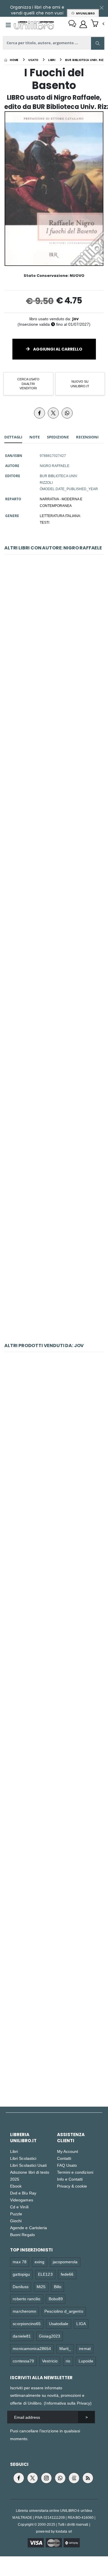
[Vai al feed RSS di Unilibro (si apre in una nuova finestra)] (88, 2478)
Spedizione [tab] (58, 437)
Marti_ (65, 2348)
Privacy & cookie (72, 2186)
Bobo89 (56, 2299)
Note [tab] (35, 437)
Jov (75, 319)
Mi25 (41, 2287)
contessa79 (23, 2361)
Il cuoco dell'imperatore (54, 1019)
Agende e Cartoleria (29, 2228)
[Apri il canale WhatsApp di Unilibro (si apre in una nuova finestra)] (60, 2478)
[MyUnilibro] (83, 24)
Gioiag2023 (50, 2336)
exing (39, 2262)
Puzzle (16, 2214)
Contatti (64, 2158)
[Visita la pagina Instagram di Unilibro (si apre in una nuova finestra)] (46, 2478)
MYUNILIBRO (85, 13)
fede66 (67, 2274)
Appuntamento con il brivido (54, 1677)
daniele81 (22, 2336)
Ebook (16, 2186)
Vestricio (50, 2361)
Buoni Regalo (22, 2235)
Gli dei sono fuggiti (54, 1148)
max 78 (19, 2262)
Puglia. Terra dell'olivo (54, 761)
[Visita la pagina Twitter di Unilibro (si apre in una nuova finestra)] (33, 2478)
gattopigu (21, 2274)
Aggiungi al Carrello (57, 349)
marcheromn (24, 2311)
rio (68, 2361)
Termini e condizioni (75, 2172)
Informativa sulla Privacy (68, 2403)
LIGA (81, 2324)
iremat (85, 2348)
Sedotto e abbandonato (54, 1430)
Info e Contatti (70, 2179)
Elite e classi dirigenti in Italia (54, 1553)
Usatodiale (59, 2324)
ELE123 (45, 2274)
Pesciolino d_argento (64, 2311)
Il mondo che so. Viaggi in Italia (54, 1276)
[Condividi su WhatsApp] (67, 413)
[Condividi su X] (53, 413)
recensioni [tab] (87, 437)
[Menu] (8, 25)
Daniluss (21, 2287)
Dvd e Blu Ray (23, 2193)
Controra (54, 1800)
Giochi (16, 2221)
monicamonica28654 (32, 2348)
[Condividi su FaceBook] (39, 413)
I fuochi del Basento (54, 890)
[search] (98, 43)
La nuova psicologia (54, 2046)
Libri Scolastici (23, 2158)
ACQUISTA (56, 674)
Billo (58, 2287)
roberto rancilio (26, 2299)
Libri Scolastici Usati (28, 2165)
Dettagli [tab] (13, 437)
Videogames (22, 2200)
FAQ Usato (67, 2165)
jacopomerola (65, 2262)
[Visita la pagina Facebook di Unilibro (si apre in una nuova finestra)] (19, 2478)
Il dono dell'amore (54, 633)
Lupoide (86, 2361)
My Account (68, 2151)
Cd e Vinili (19, 2207)
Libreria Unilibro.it (23, 2138)
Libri (14, 2151)
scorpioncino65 (27, 2324)
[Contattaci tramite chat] (72, 24)
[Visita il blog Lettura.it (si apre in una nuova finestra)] (74, 2478)
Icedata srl (64, 2531)
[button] (97, 24)
